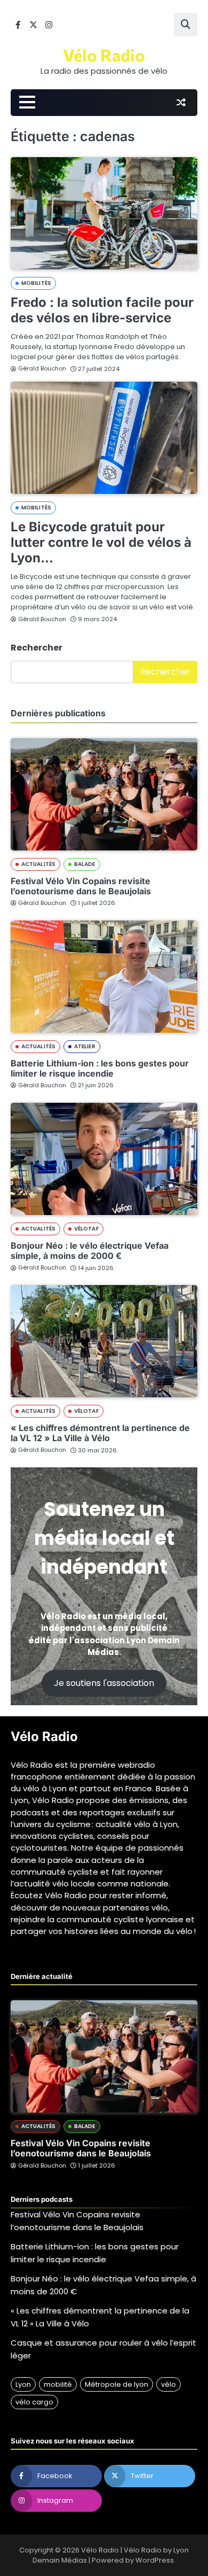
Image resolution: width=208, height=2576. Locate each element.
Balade (85, 864)
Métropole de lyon (117, 2384)
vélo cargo (34, 2402)
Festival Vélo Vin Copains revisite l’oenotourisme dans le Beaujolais (81, 886)
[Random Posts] (181, 103)
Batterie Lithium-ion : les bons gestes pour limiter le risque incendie (100, 1068)
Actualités (38, 864)
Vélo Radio (104, 55)
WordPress (155, 2560)
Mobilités (36, 283)
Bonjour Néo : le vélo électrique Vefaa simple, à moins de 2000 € (90, 1251)
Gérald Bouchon (42, 368)
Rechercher (37, 648)
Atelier (85, 1046)
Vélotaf (86, 1229)
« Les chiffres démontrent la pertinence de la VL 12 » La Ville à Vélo (100, 1433)
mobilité (58, 2384)
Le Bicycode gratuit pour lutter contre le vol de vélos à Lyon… (101, 542)
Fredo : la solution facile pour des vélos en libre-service (102, 310)
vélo (169, 2384)
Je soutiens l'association (104, 1683)
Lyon (23, 2384)
